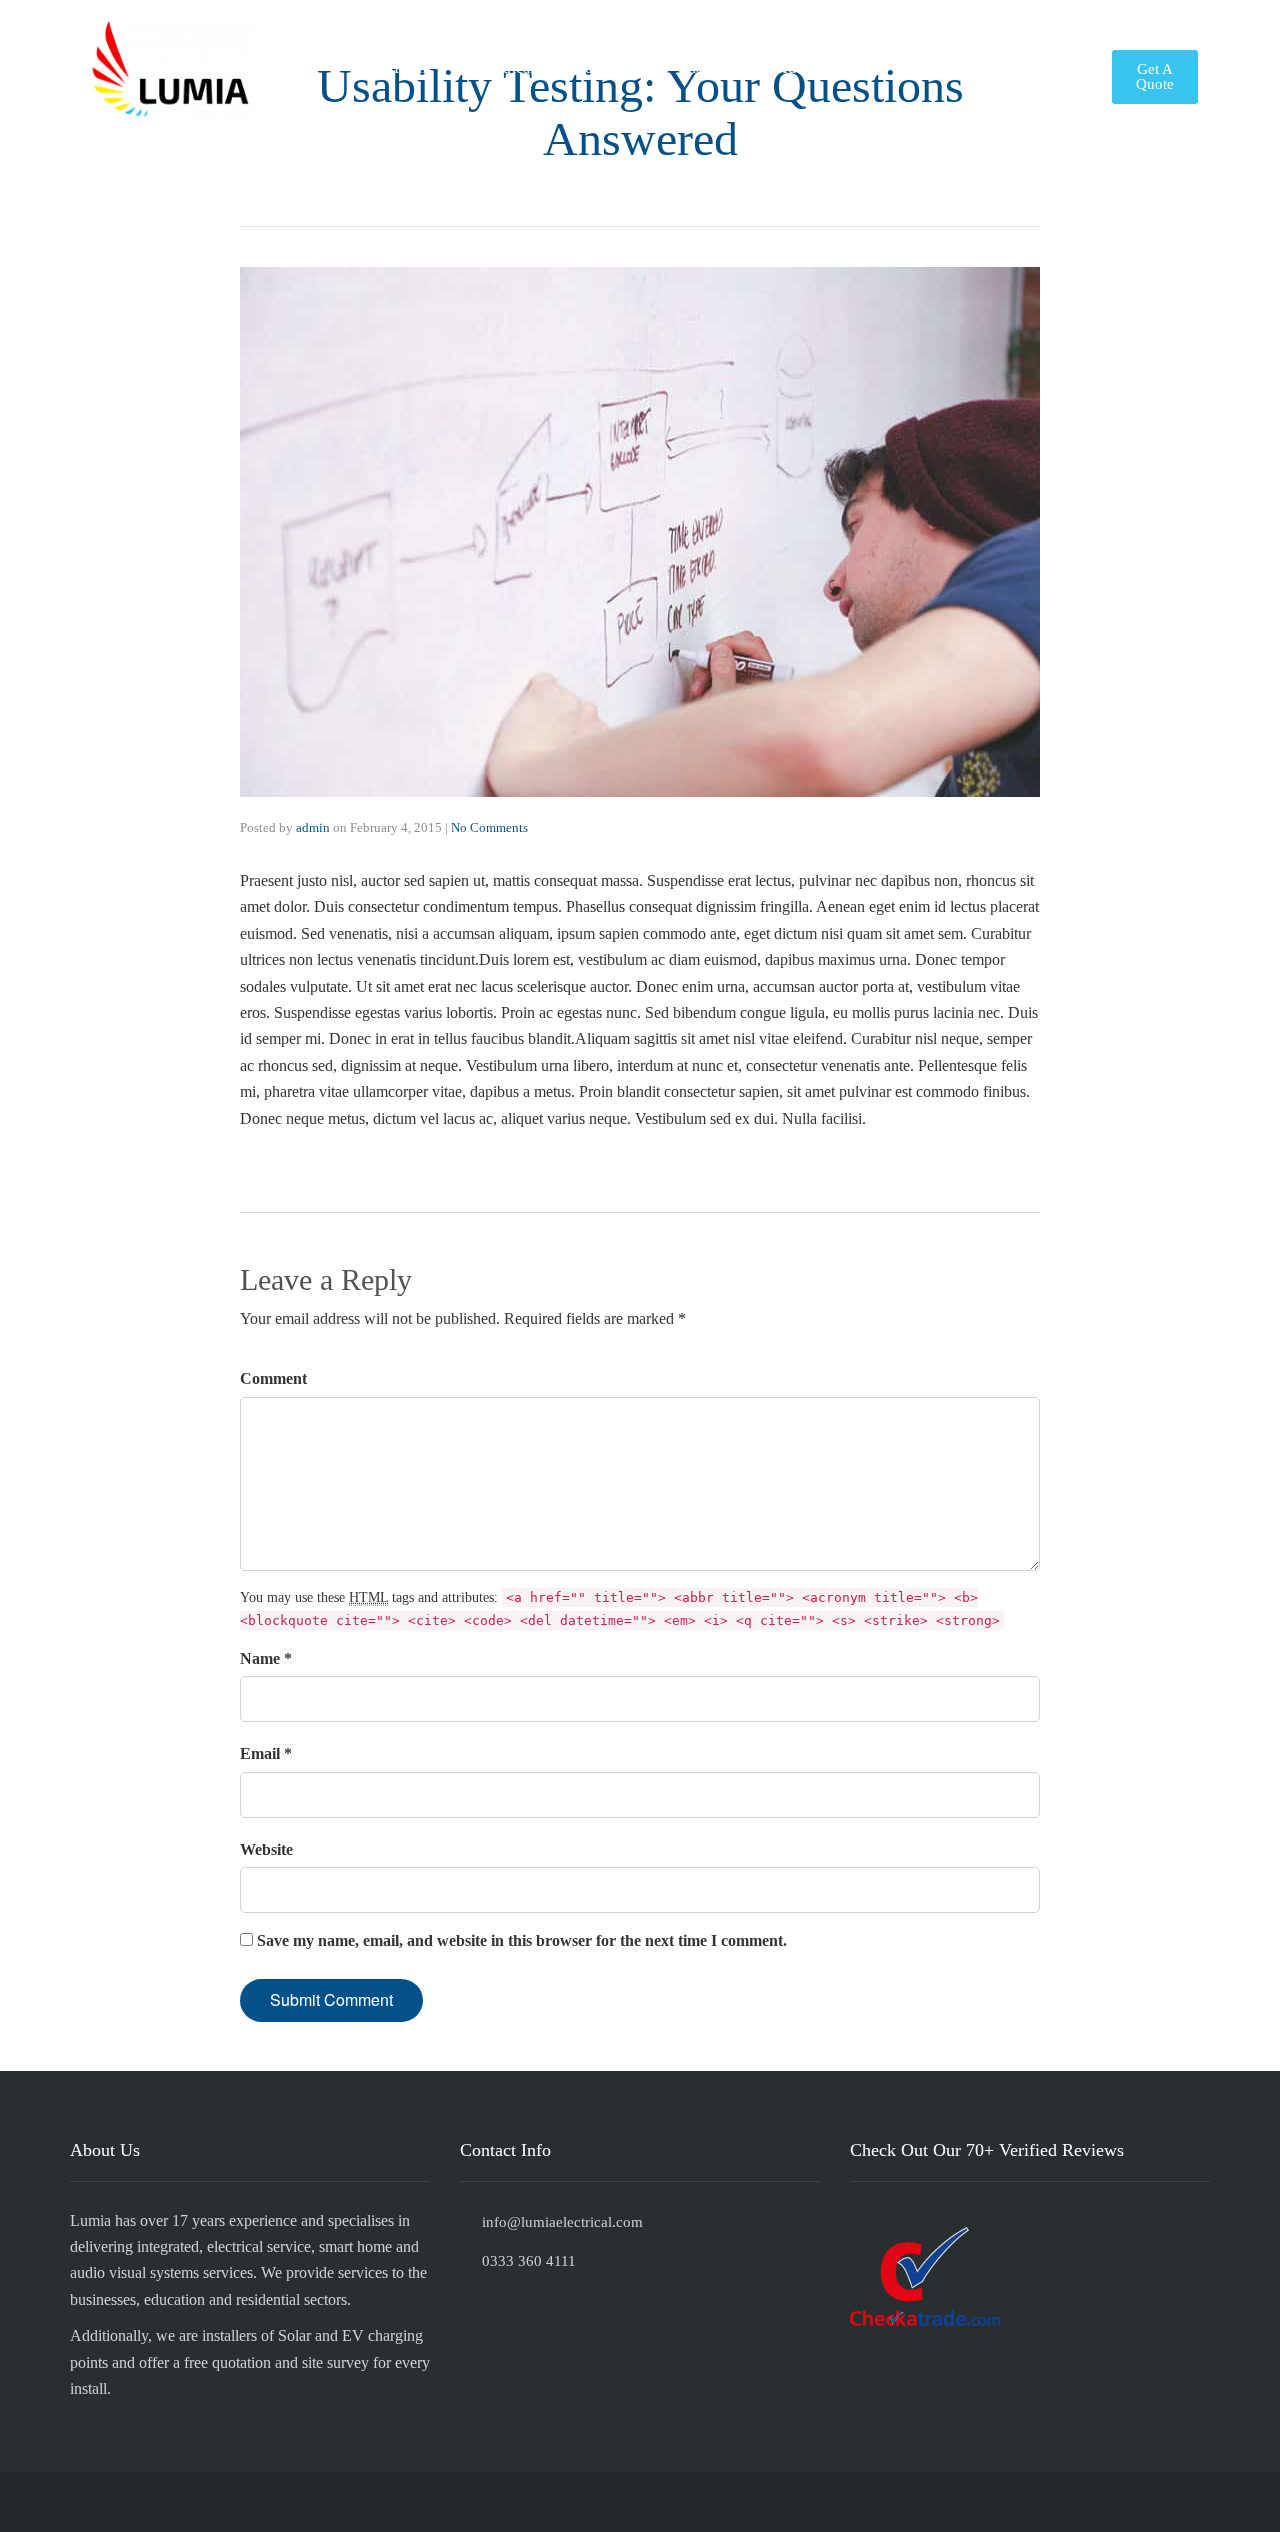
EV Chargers (692, 67)
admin (313, 827)
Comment (273, 1378)
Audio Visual (818, 67)
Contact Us (1041, 67)
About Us (933, 67)
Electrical (504, 67)
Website (266, 1849)
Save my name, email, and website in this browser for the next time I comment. (522, 1940)
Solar (592, 67)
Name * (266, 1658)
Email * (266, 1753)
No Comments (489, 827)
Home (413, 67)
